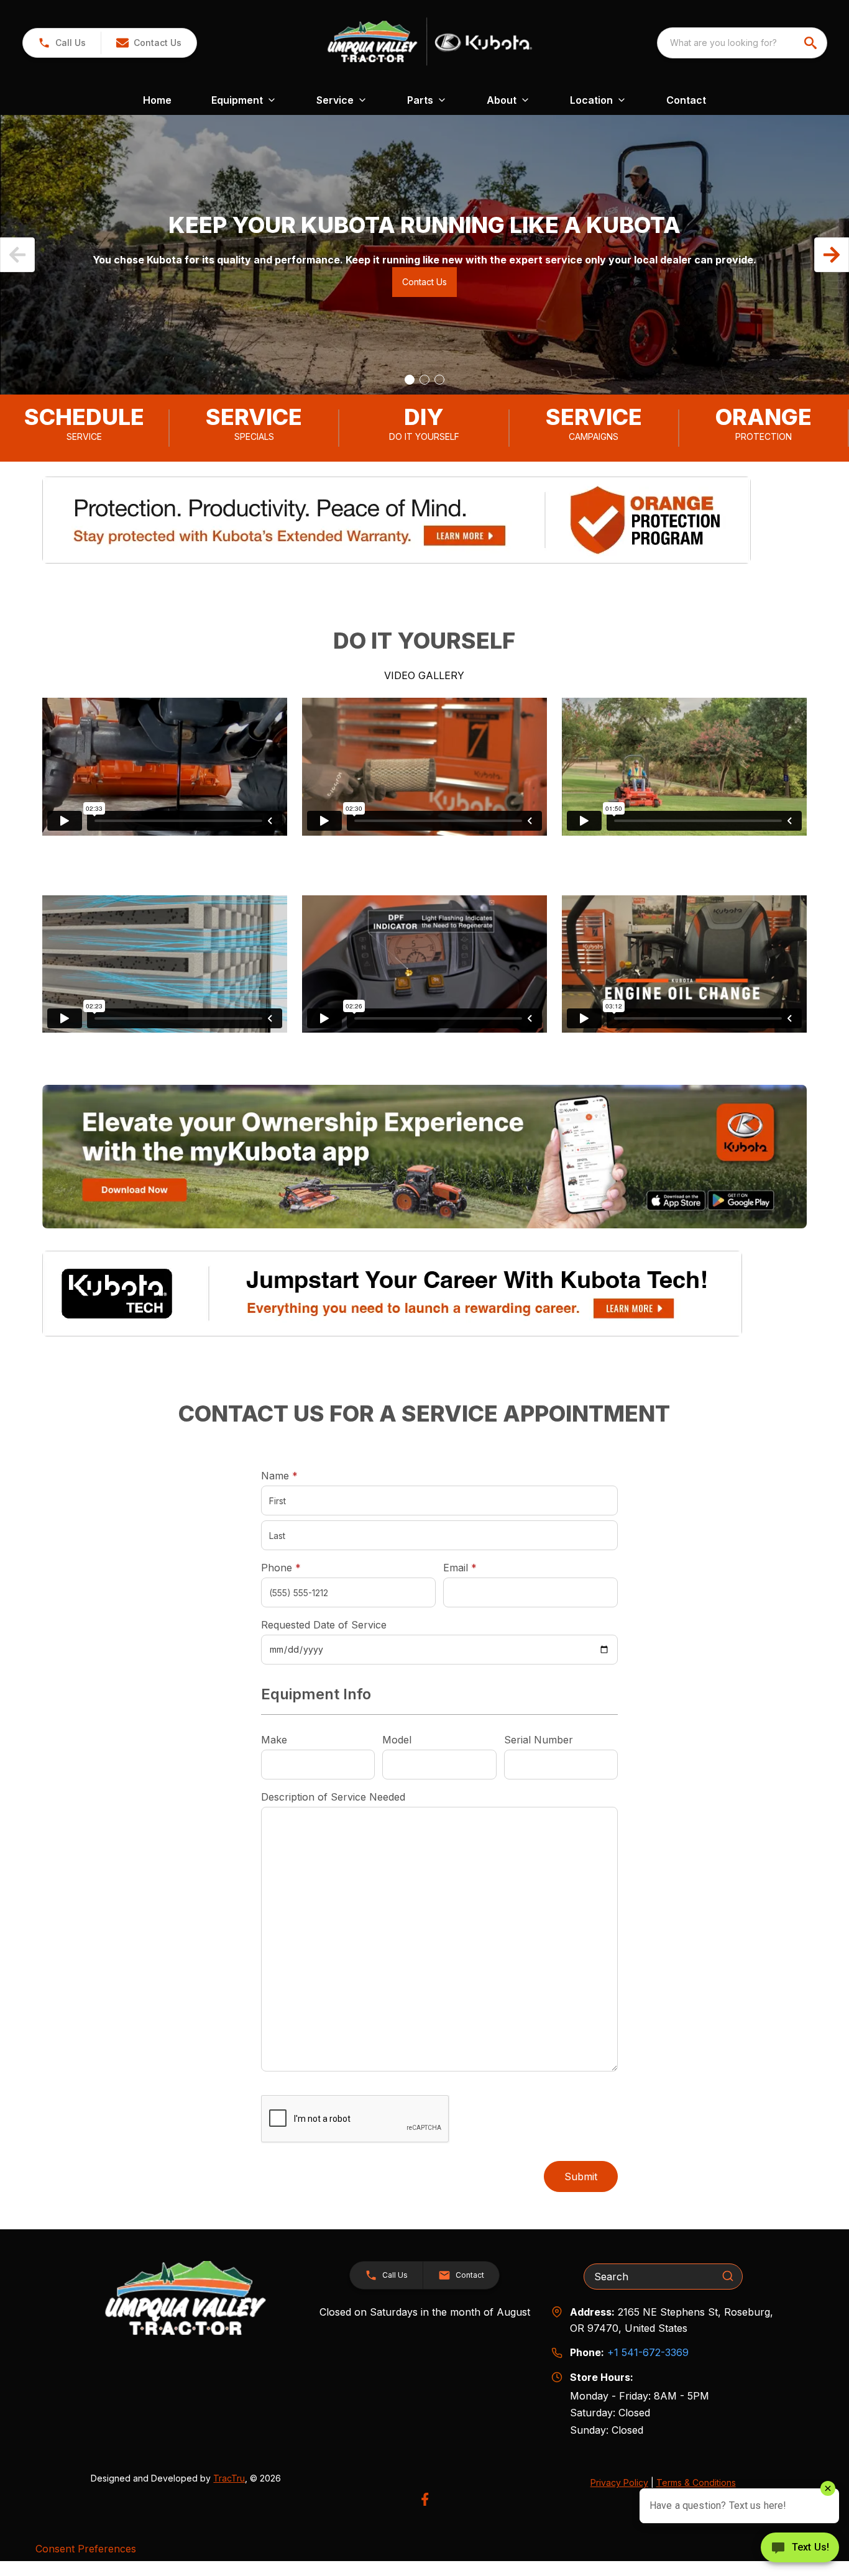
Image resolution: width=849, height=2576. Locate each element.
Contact (686, 100)
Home (157, 100)
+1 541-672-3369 (648, 2352)
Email (479, 1567)
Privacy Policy (619, 2482)
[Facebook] (425, 2499)
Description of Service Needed (333, 1797)
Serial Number (539, 1740)
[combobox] (742, 43)
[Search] (728, 2276)
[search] (812, 43)
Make (274, 1740)
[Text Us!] (800, 2549)
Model (397, 1740)
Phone (281, 1568)
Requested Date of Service (324, 1625)
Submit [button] (581, 2176)
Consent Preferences (86, 2549)
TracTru (229, 2478)
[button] (62, 43)
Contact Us (424, 282)
